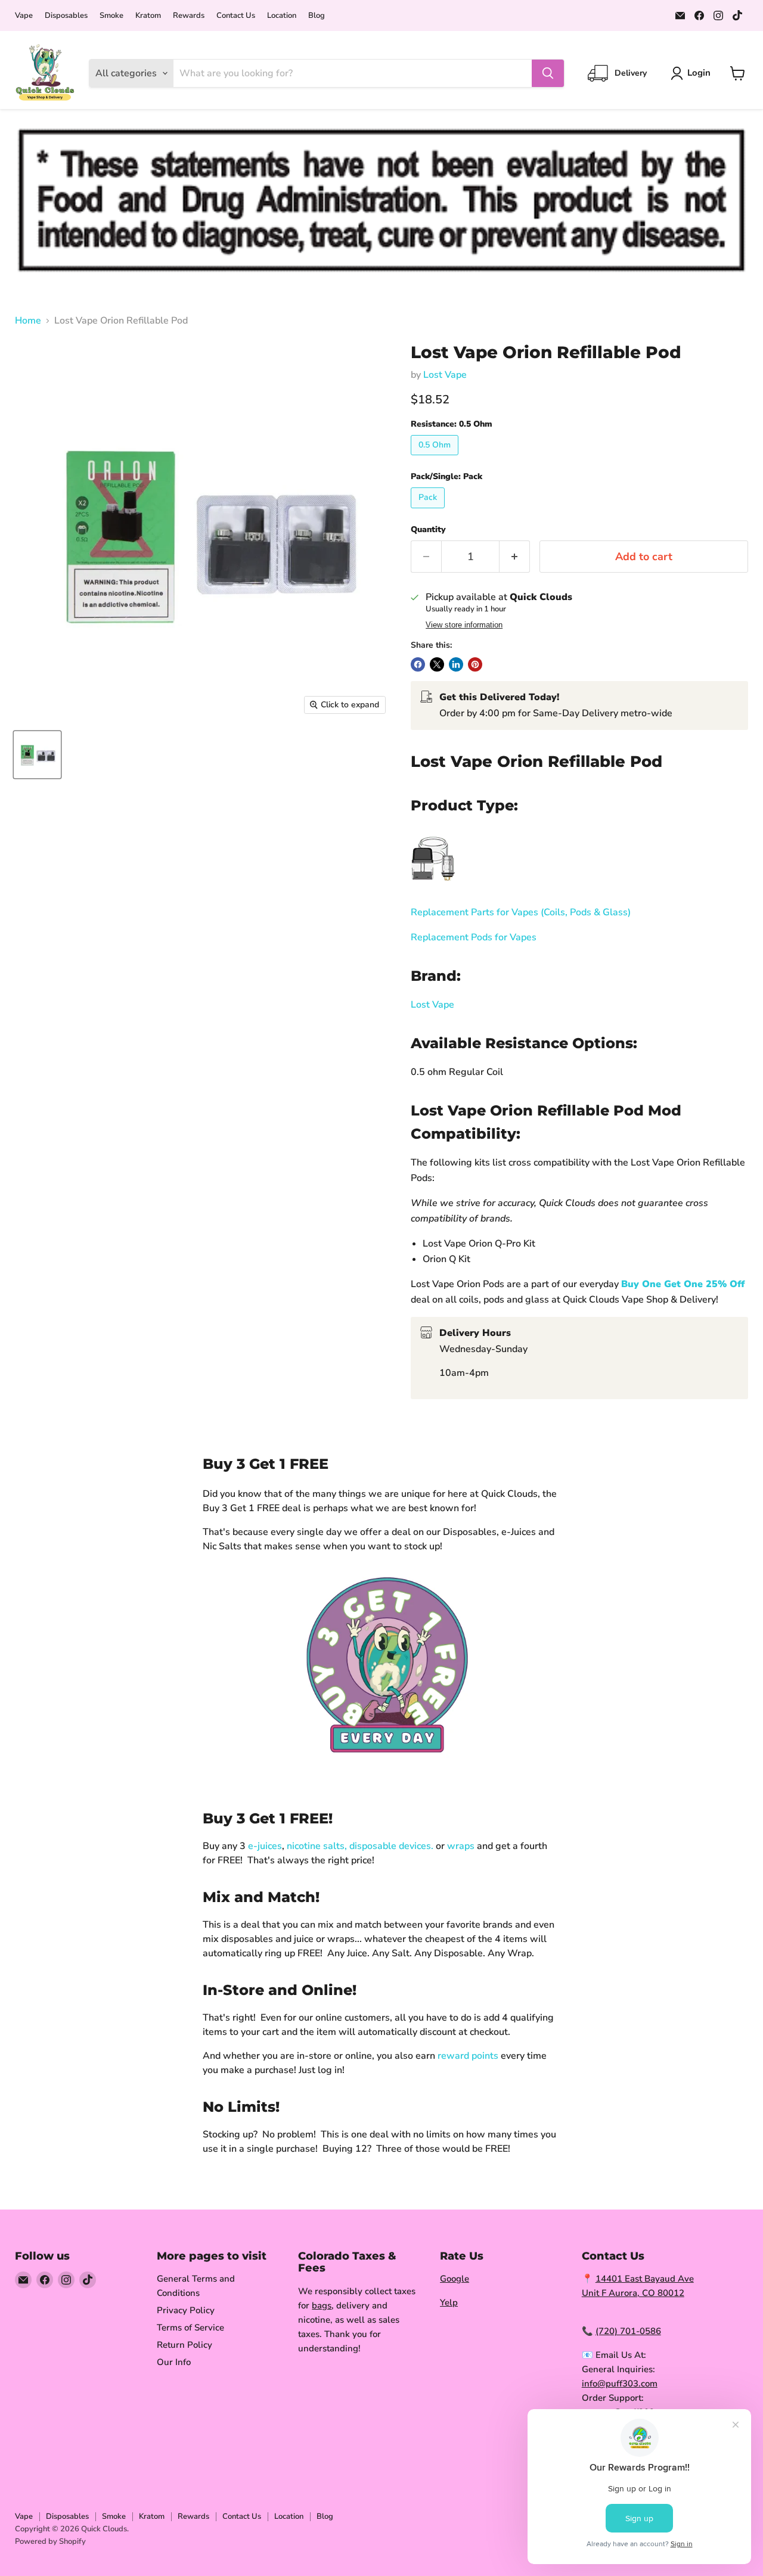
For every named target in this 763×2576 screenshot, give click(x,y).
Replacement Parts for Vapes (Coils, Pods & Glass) (521, 912)
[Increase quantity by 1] (515, 557)
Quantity (428, 530)
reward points (468, 2056)
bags (322, 2305)
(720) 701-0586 (628, 2331)
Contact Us (236, 16)
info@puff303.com (620, 2384)
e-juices (265, 1846)
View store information (464, 625)
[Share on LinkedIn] (456, 664)
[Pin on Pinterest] (475, 664)
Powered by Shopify (50, 2541)
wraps (461, 1846)
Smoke (111, 16)
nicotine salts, (317, 1846)
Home (28, 321)
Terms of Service (190, 2328)
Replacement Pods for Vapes (474, 937)
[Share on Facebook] (418, 664)
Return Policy (184, 2345)
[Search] (548, 73)
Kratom (148, 16)
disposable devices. (391, 1846)
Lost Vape (445, 375)
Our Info (174, 2362)
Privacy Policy (186, 2310)
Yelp (449, 2302)
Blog (317, 16)
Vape (24, 16)
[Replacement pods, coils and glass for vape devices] (433, 887)
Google (455, 2279)
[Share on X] (437, 664)
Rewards (189, 16)
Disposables (66, 16)
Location (282, 16)
